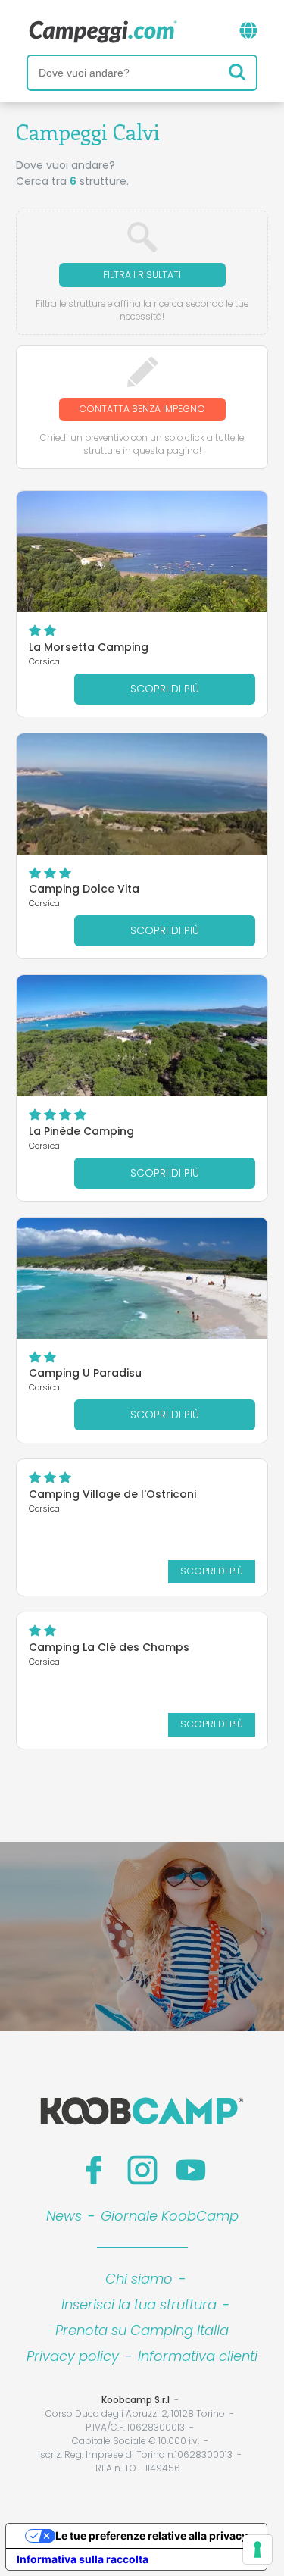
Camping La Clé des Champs (109, 1647)
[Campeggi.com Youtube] (191, 2170)
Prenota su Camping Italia (142, 2330)
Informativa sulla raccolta (83, 2559)
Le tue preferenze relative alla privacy (151, 2535)
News (64, 2216)
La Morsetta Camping (89, 647)
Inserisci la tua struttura (139, 2304)
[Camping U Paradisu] (142, 1278)
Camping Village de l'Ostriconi (112, 1494)
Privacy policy (73, 2356)
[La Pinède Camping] (142, 1036)
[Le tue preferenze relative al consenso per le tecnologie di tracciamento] (257, 2549)
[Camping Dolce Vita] (142, 794)
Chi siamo (139, 2279)
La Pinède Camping (81, 1131)
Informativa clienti (198, 2356)
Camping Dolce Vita (84, 889)
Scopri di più (165, 689)
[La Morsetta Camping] (142, 552)
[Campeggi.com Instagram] (142, 2170)
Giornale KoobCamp (170, 2216)
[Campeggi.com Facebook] (94, 2170)
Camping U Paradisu (85, 1373)
